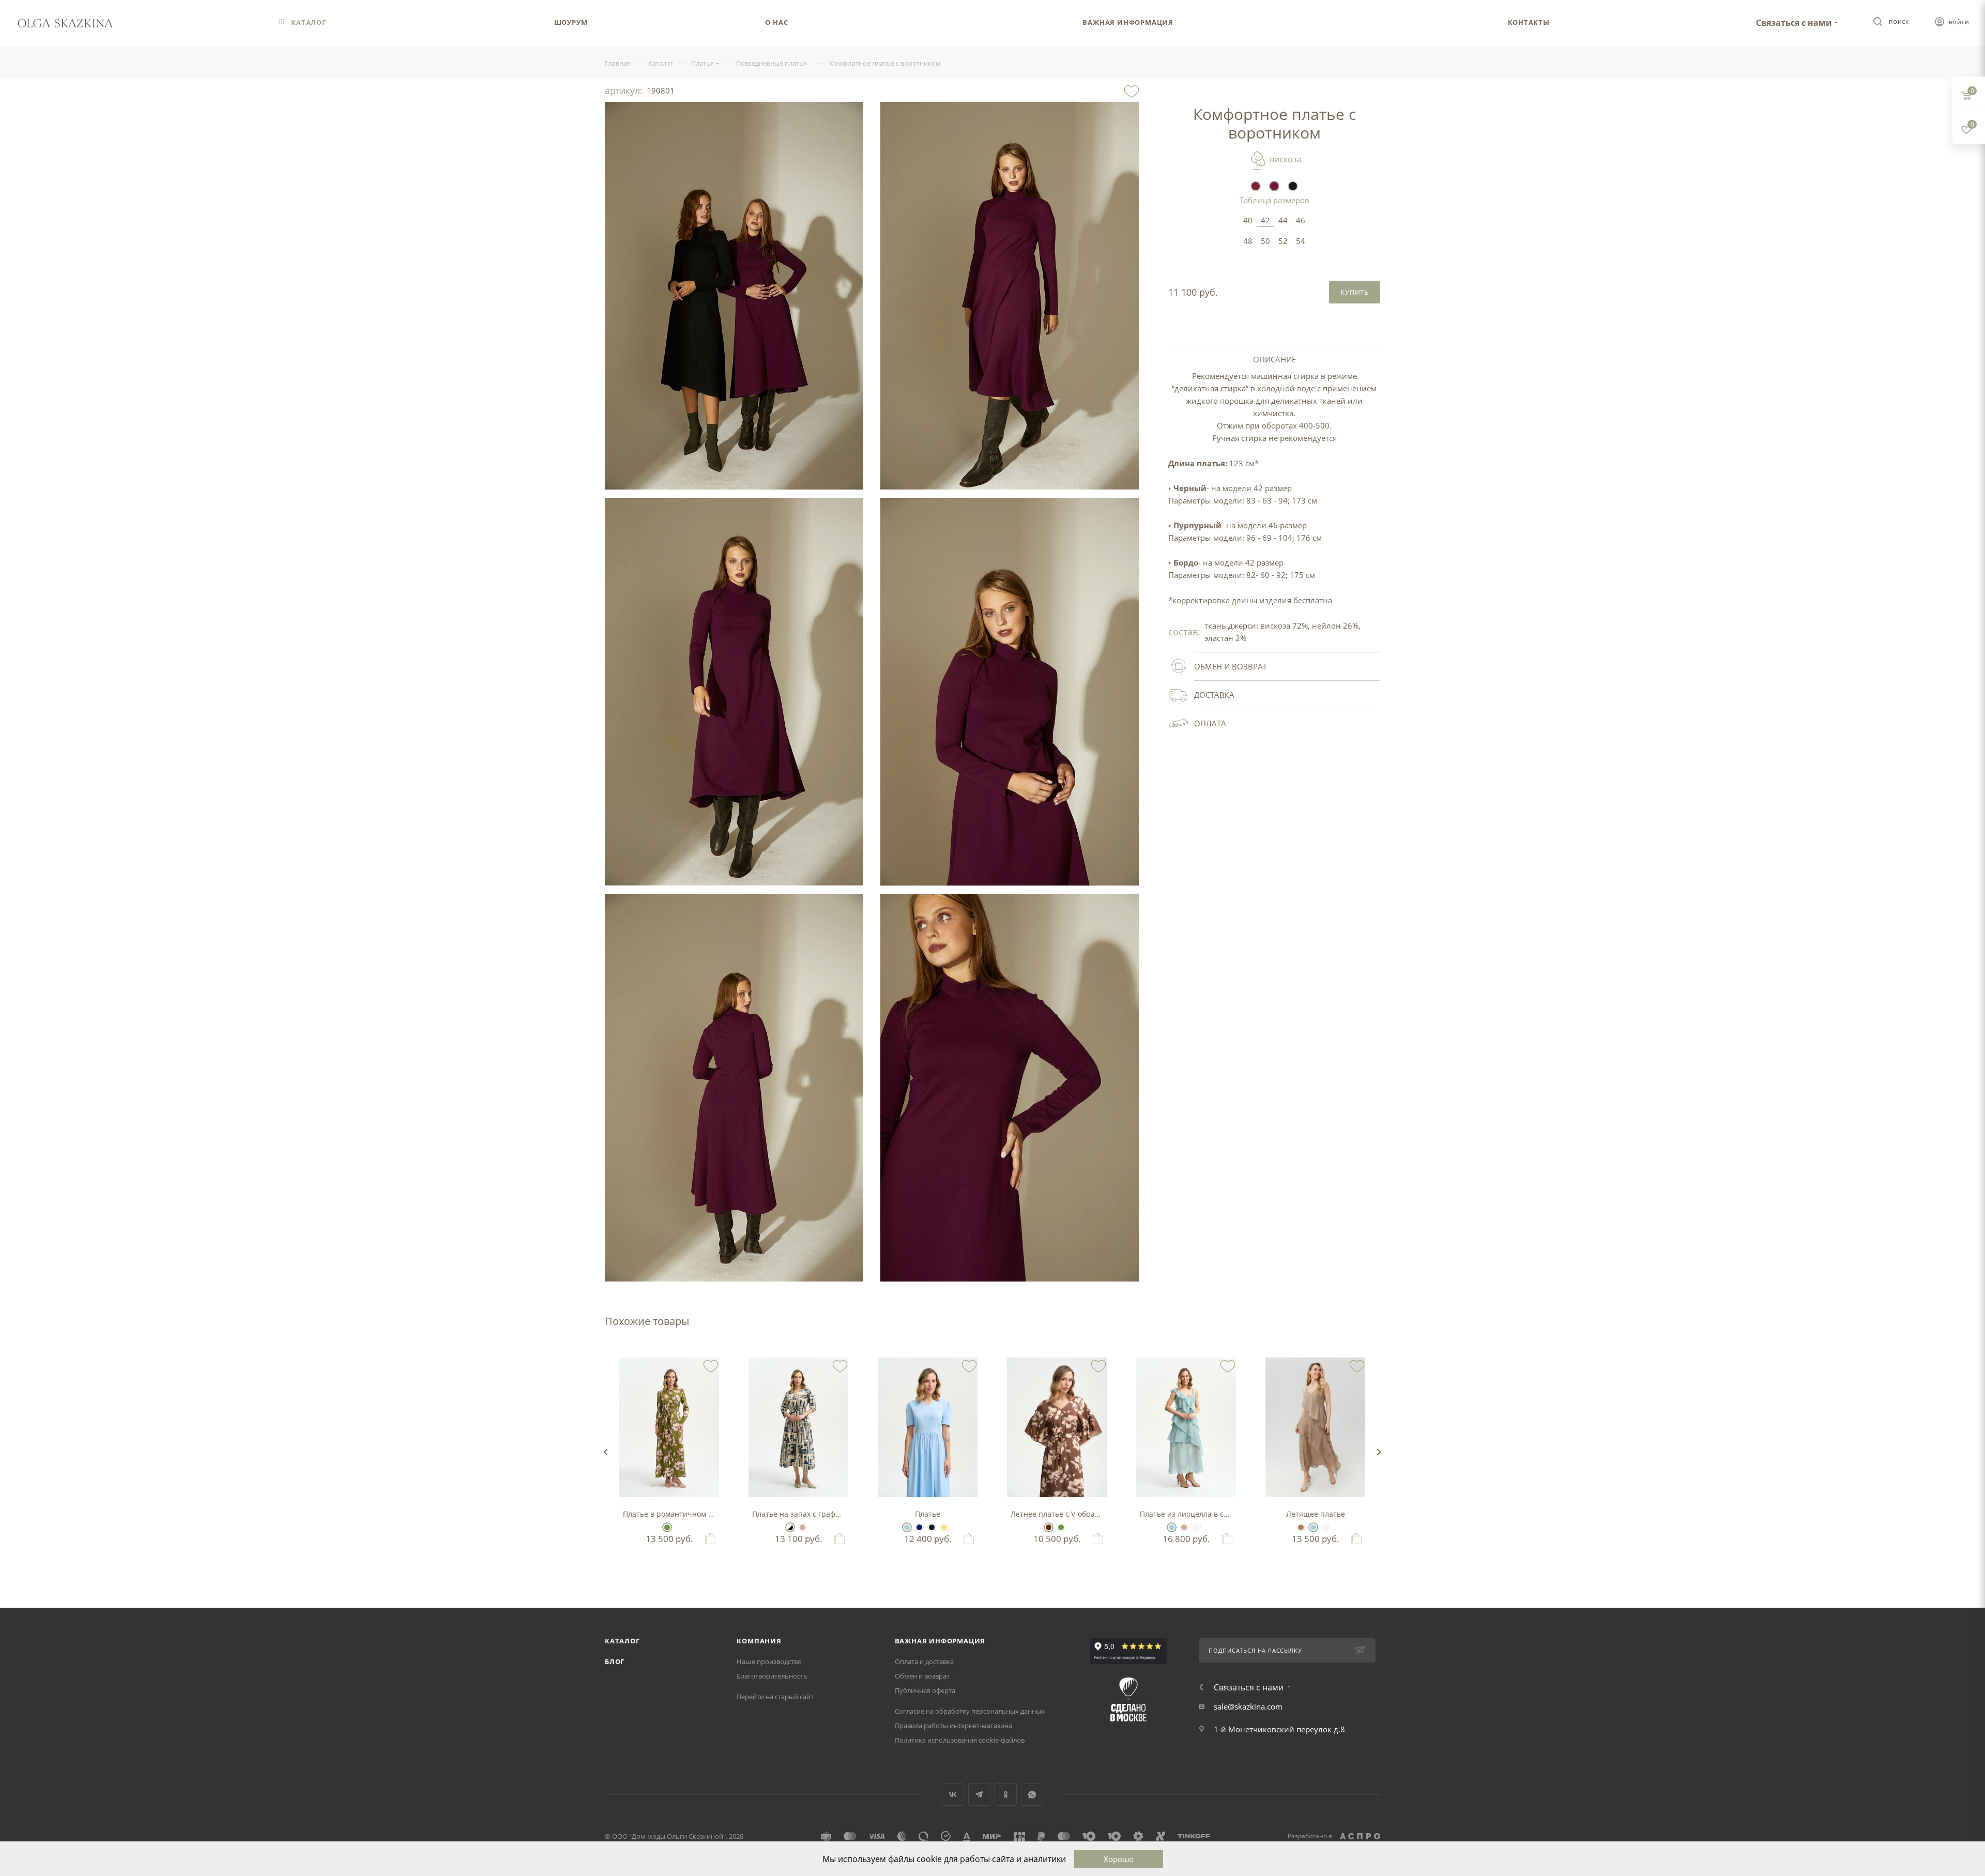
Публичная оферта (925, 1690)
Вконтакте (953, 1795)
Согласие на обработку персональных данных (970, 1711)
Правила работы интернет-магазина (953, 1726)
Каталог (622, 1641)
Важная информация (940, 1641)
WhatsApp (1032, 1795)
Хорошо (1119, 1859)
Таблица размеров (1274, 200)
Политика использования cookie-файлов (960, 1740)
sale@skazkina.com (1248, 1706)
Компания (759, 1641)
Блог (615, 1661)
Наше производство (769, 1661)
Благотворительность (772, 1676)
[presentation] (605, 1452)
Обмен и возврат (922, 1676)
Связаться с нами (1794, 23)
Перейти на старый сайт (775, 1697)
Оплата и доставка (924, 1661)
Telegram (979, 1795)
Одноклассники (1006, 1795)
